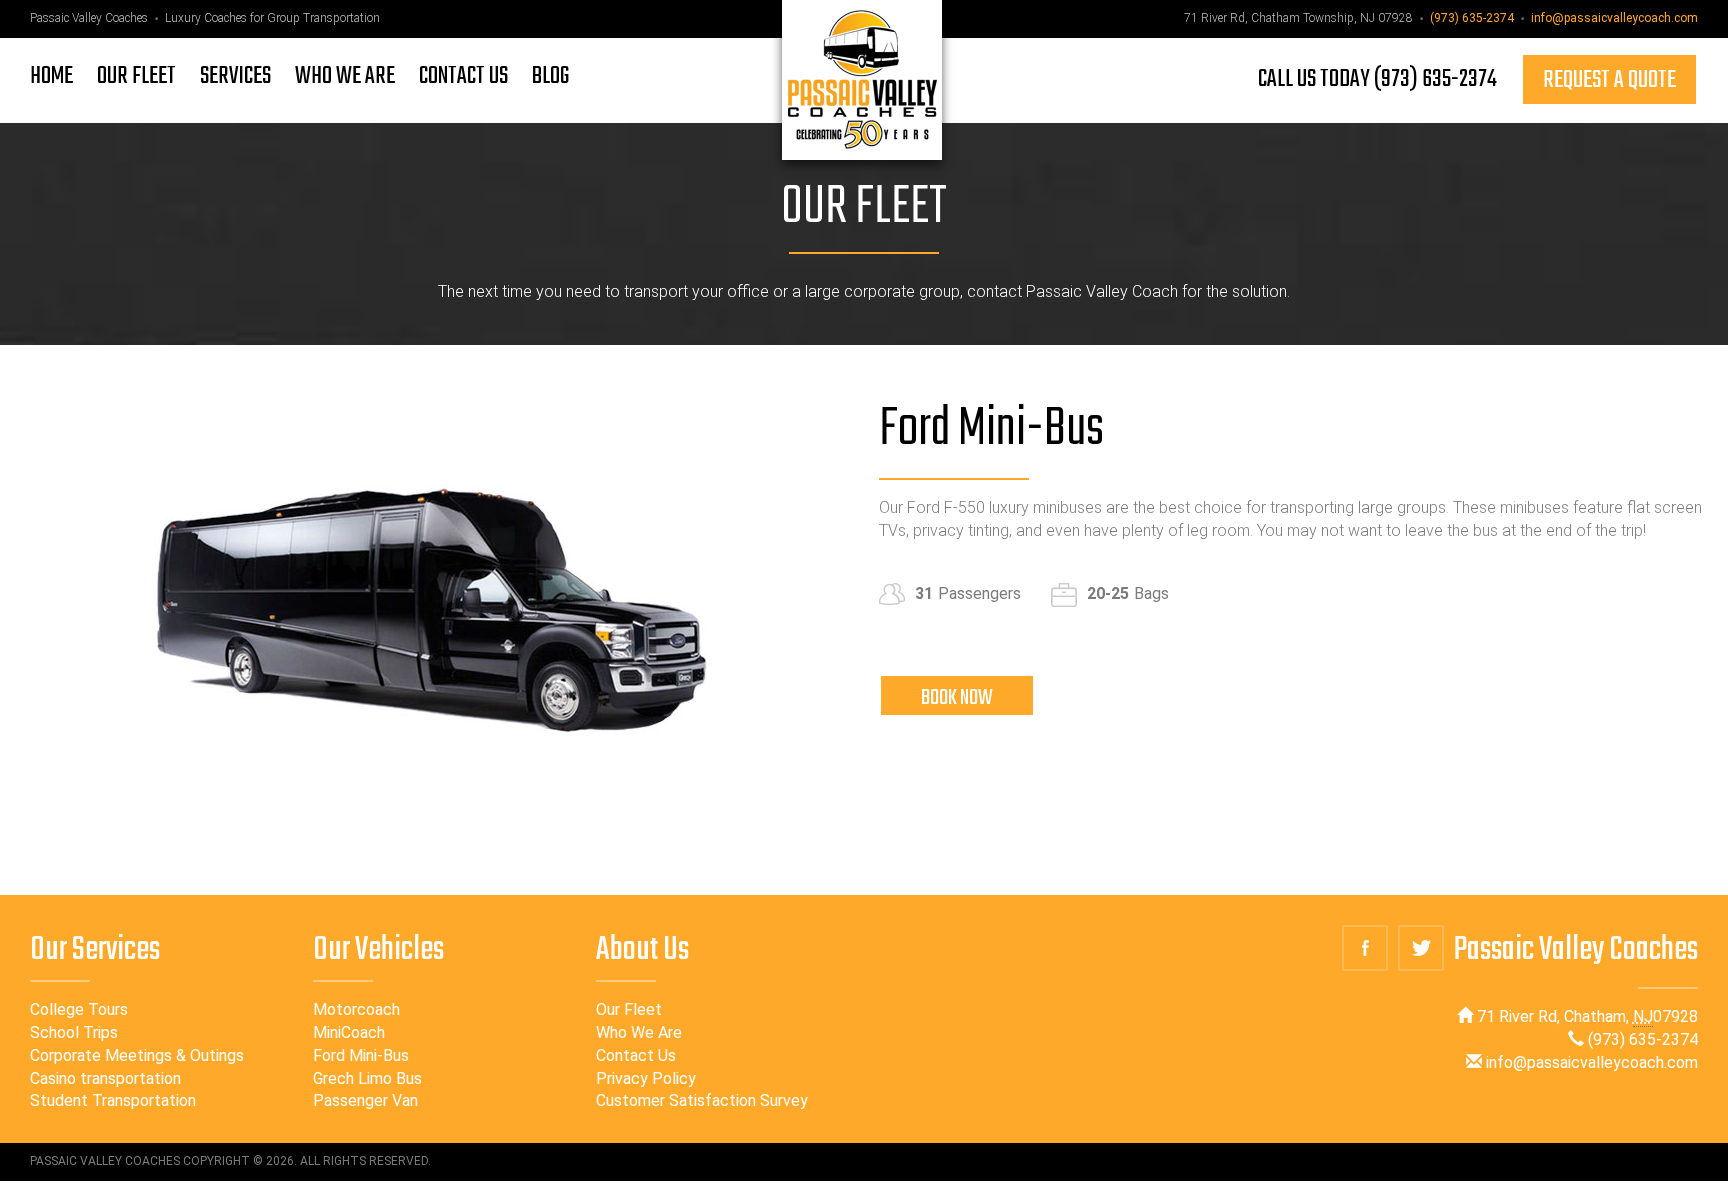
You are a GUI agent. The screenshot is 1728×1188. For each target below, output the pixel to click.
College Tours (79, 1009)
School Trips (74, 1032)
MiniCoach (349, 1032)
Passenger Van (365, 1100)
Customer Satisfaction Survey (702, 1100)
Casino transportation (105, 1078)
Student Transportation (113, 1100)
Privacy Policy (646, 1078)
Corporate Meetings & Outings (137, 1055)
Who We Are (639, 1032)
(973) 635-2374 (1472, 18)
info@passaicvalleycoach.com (1614, 18)
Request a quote (1609, 80)
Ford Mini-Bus (361, 1055)
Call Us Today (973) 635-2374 (1377, 79)
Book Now (957, 698)
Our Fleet (629, 1009)
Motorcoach (356, 1009)
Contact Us (636, 1055)
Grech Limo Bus (367, 1078)
